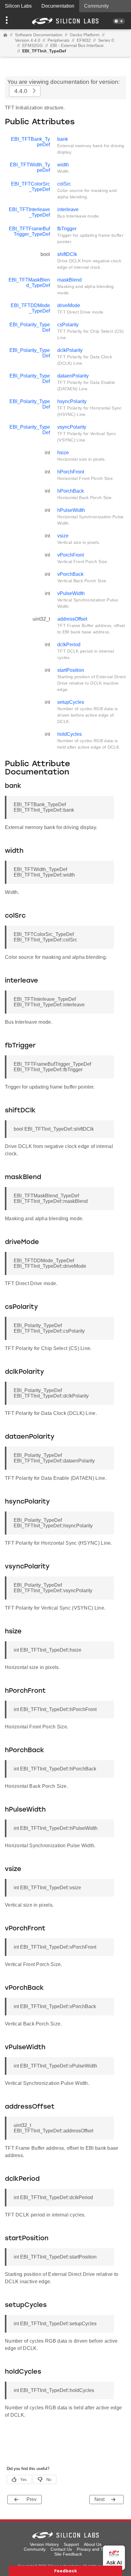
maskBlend (69, 280)
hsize (63, 453)
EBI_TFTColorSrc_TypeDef (30, 187)
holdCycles (69, 734)
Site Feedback (68, 2554)
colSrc (64, 184)
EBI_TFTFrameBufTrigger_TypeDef (29, 231)
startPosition (71, 670)
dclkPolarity (70, 350)
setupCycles (71, 702)
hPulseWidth (71, 510)
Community (96, 6)
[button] (10, 21)
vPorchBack (70, 574)
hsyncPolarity (72, 401)
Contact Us (61, 2549)
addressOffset (72, 619)
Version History (44, 2544)
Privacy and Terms (95, 2549)
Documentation (58, 6)
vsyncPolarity (72, 427)
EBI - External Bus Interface (77, 45)
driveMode (69, 305)
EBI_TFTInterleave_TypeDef (29, 212)
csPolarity (68, 325)
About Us (93, 2544)
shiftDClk (67, 254)
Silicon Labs (18, 6)
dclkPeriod (69, 645)
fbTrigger (67, 229)
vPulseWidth (71, 593)
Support (71, 2544)
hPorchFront (71, 472)
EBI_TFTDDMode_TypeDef (30, 308)
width (63, 165)
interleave (68, 209)
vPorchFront (71, 555)
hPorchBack (71, 491)
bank (63, 139)
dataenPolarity (73, 376)
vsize (63, 536)
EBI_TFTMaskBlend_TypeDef (29, 283)
